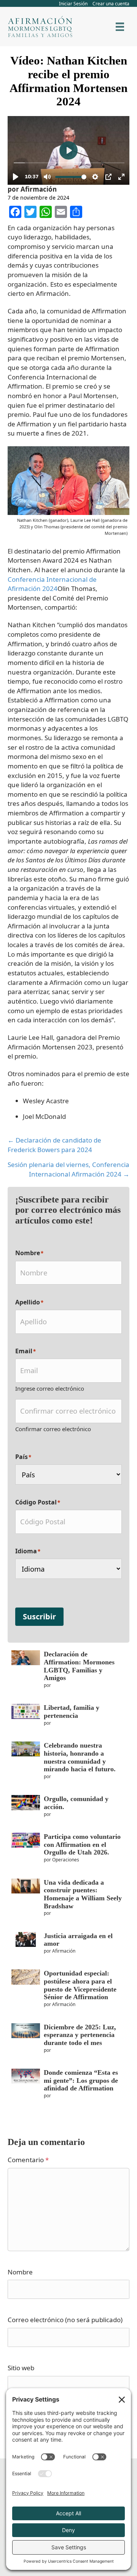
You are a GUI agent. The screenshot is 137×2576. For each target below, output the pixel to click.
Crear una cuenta (111, 4)
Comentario (28, 2160)
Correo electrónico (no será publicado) (65, 2320)
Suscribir (39, 1616)
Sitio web (21, 2368)
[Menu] (120, 27)
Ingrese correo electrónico (50, 1388)
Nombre (20, 2272)
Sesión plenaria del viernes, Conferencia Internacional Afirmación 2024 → (68, 1169)
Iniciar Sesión (73, 4)
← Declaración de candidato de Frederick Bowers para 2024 (54, 1145)
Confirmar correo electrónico (53, 1429)
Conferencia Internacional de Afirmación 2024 (52, 584)
